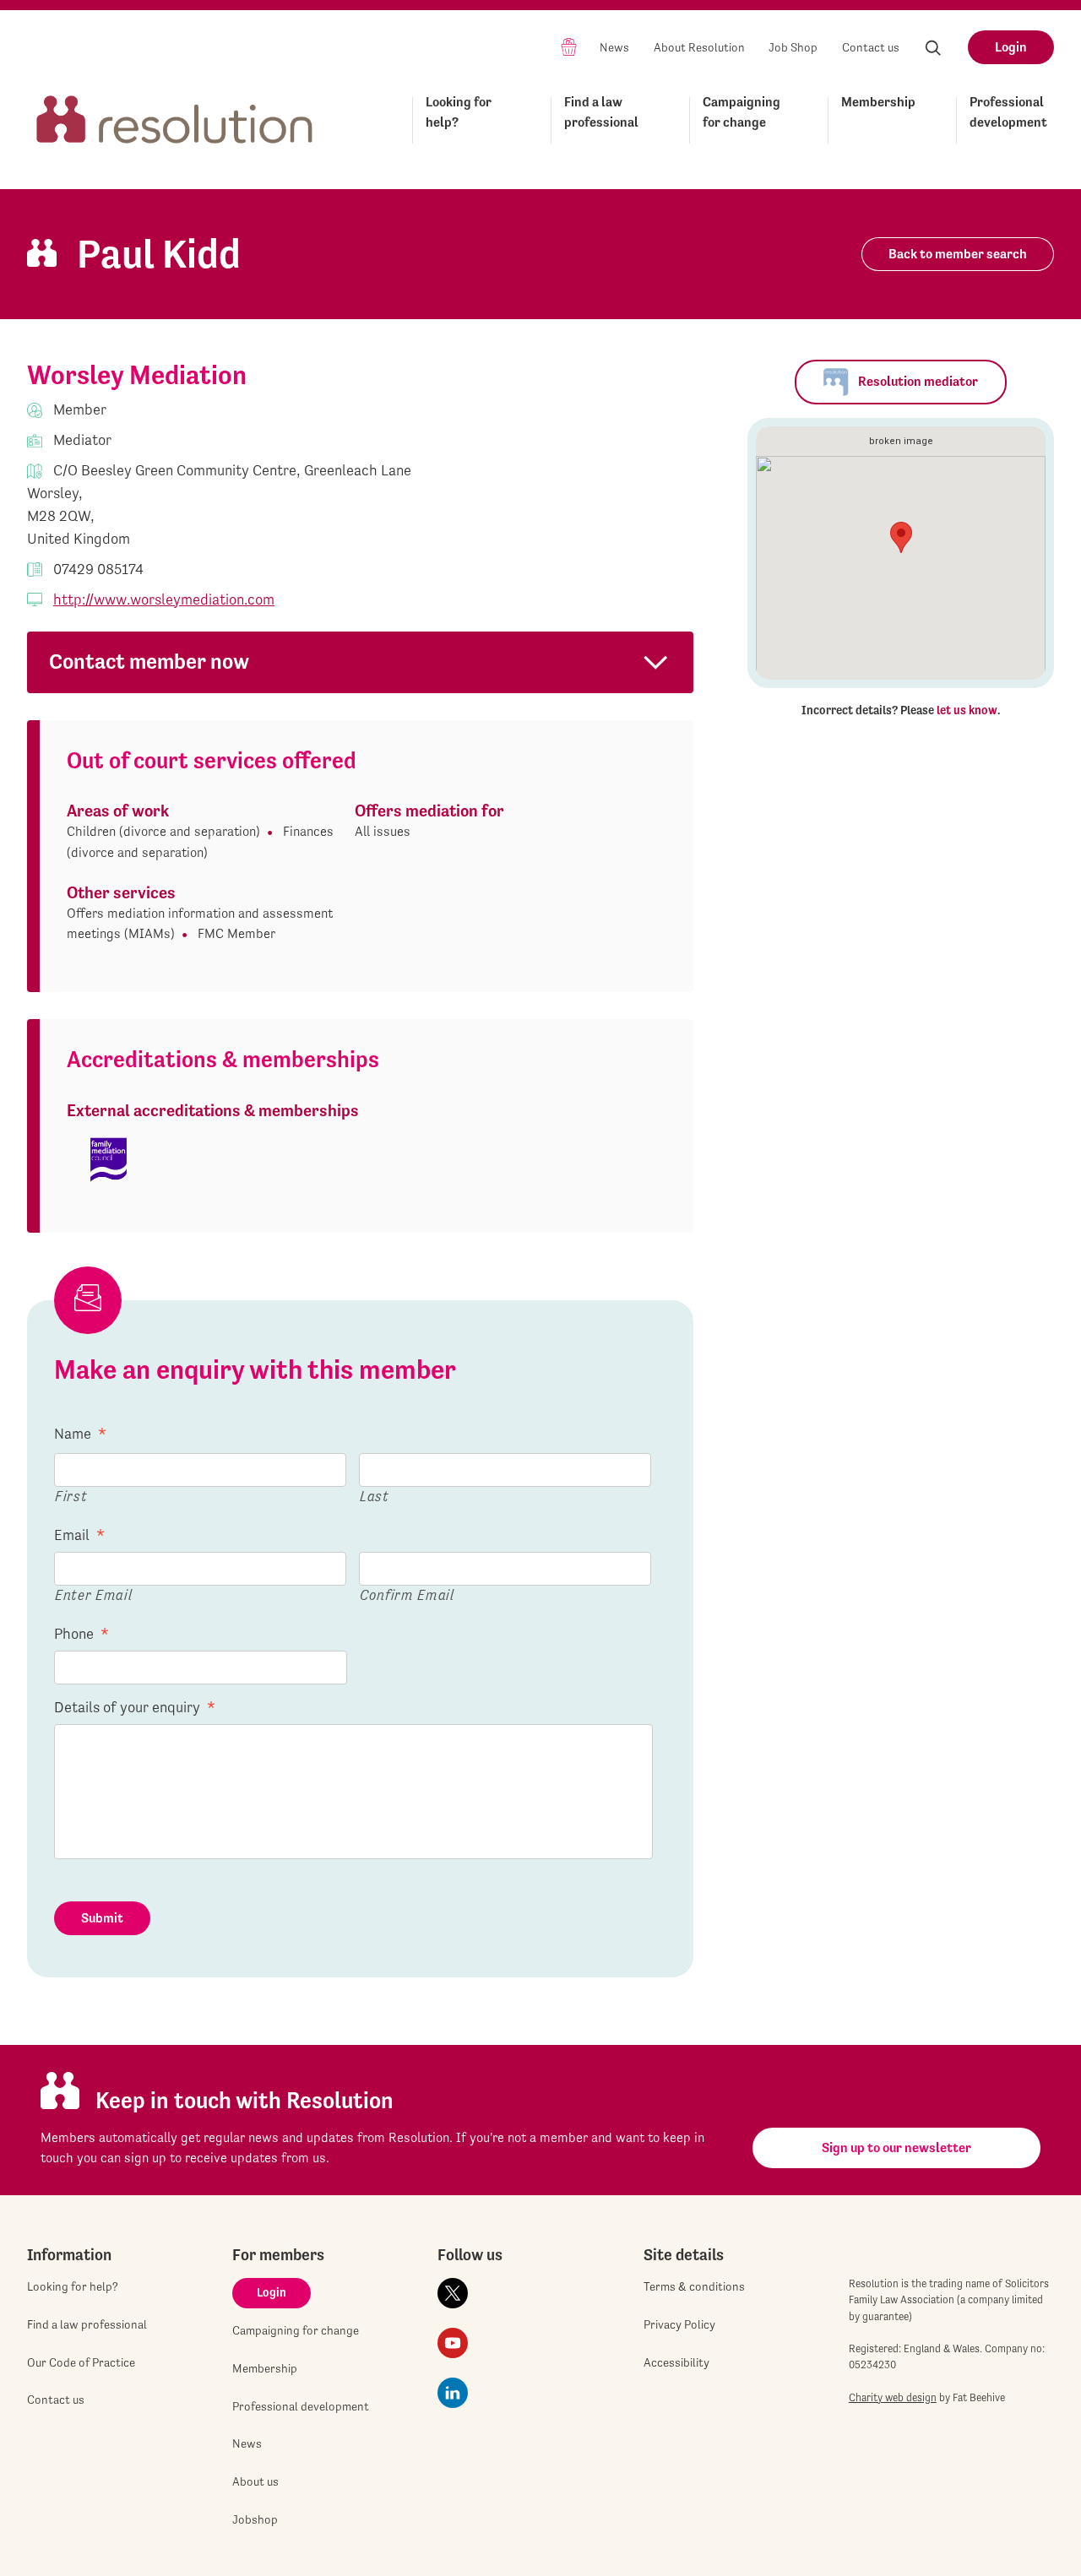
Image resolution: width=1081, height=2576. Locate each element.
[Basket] (569, 46)
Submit (102, 1918)
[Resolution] (175, 117)
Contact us (871, 47)
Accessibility (676, 2362)
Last (375, 1496)
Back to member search (958, 254)
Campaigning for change (741, 112)
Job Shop (793, 47)
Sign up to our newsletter (896, 2148)
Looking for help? (459, 112)
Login (1011, 47)
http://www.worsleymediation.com (164, 599)
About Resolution (699, 47)
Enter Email (93, 1594)
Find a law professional (601, 112)
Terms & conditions (694, 2286)
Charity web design (893, 2397)
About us (255, 2481)
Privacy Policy (679, 2324)
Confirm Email (407, 1594)
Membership (878, 102)
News (614, 47)
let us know (967, 710)
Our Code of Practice (81, 2362)
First (71, 1496)
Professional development (1008, 112)
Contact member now (149, 662)
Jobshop (255, 2519)
